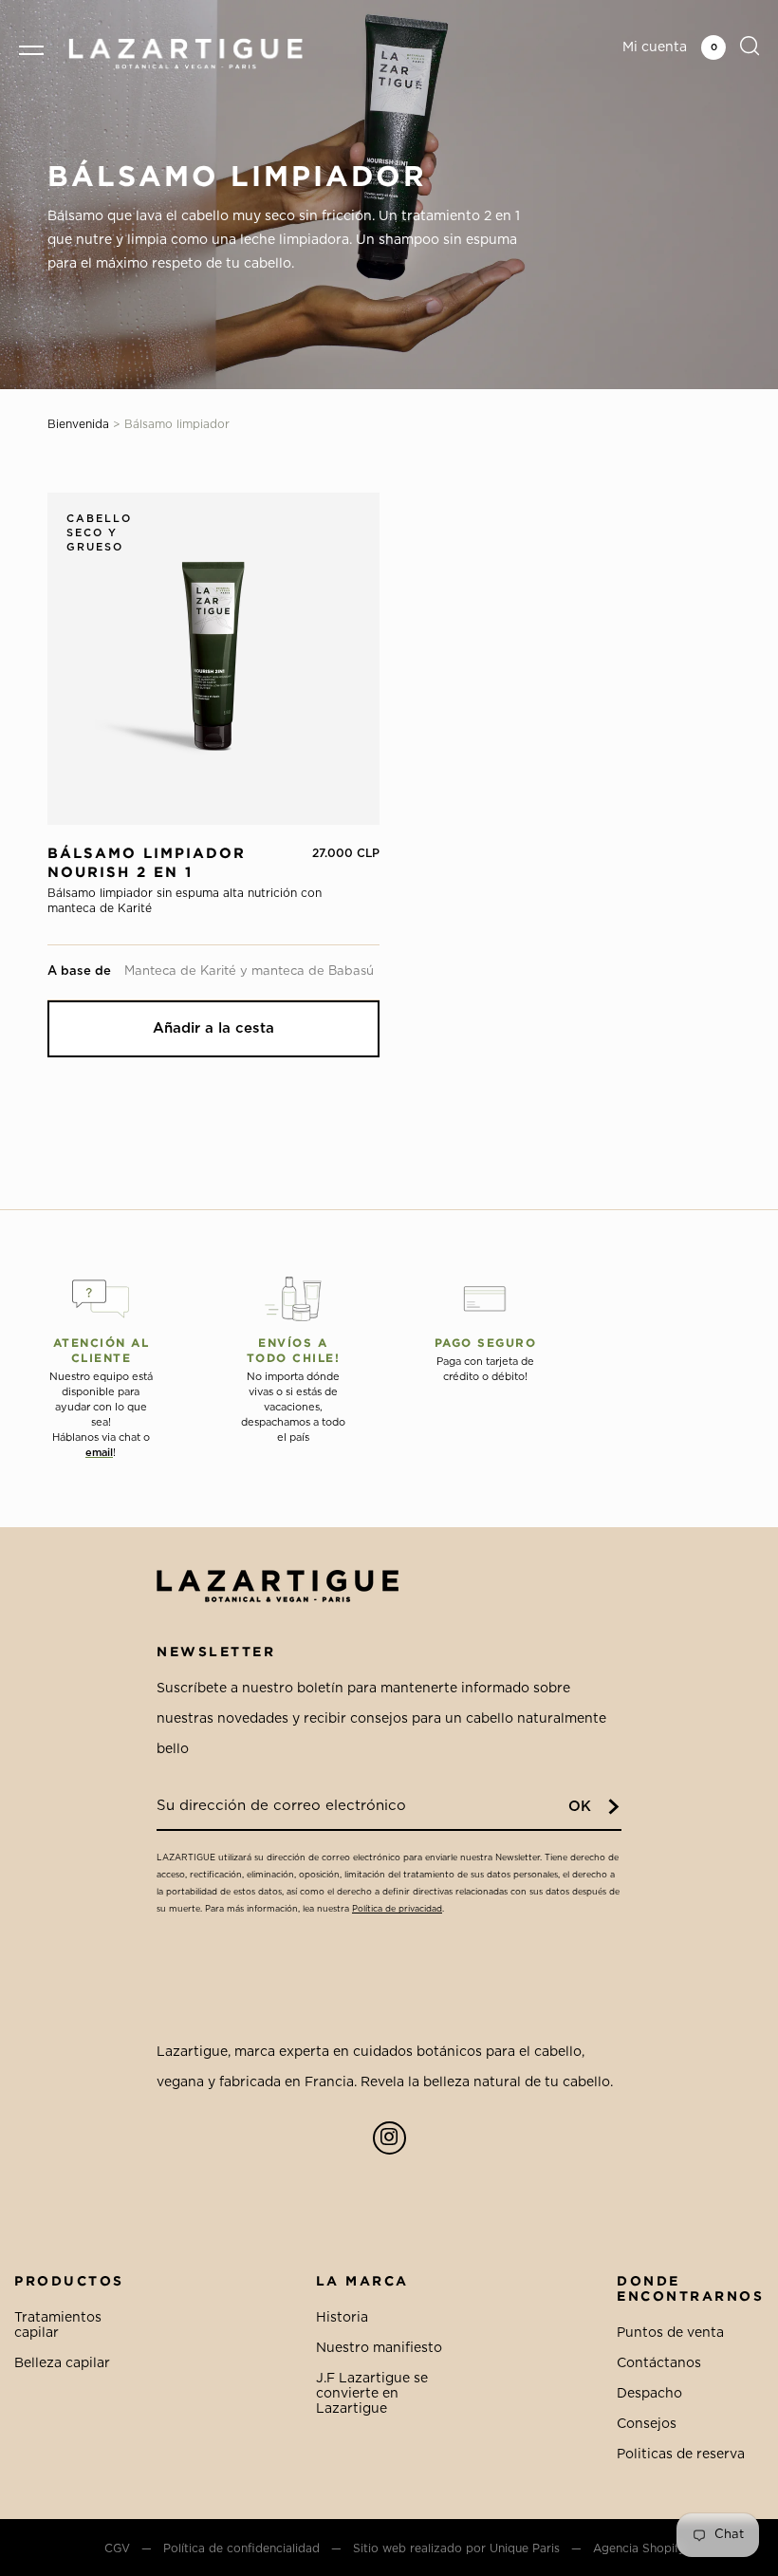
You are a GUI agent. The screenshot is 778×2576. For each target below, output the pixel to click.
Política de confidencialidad (241, 2548)
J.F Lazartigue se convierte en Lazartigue (372, 2394)
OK (580, 1807)
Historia (342, 2318)
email (99, 1453)
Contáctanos (659, 2363)
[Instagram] (389, 2138)
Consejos (647, 2424)
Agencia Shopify (639, 2548)
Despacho (649, 2394)
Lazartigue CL (185, 54)
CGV (117, 2548)
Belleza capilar (62, 2363)
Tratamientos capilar (58, 2325)
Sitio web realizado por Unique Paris (456, 2548)
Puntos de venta (670, 2333)
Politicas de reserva (681, 2455)
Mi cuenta (655, 47)
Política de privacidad (397, 1909)
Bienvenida (78, 424)
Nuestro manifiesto (379, 2348)
